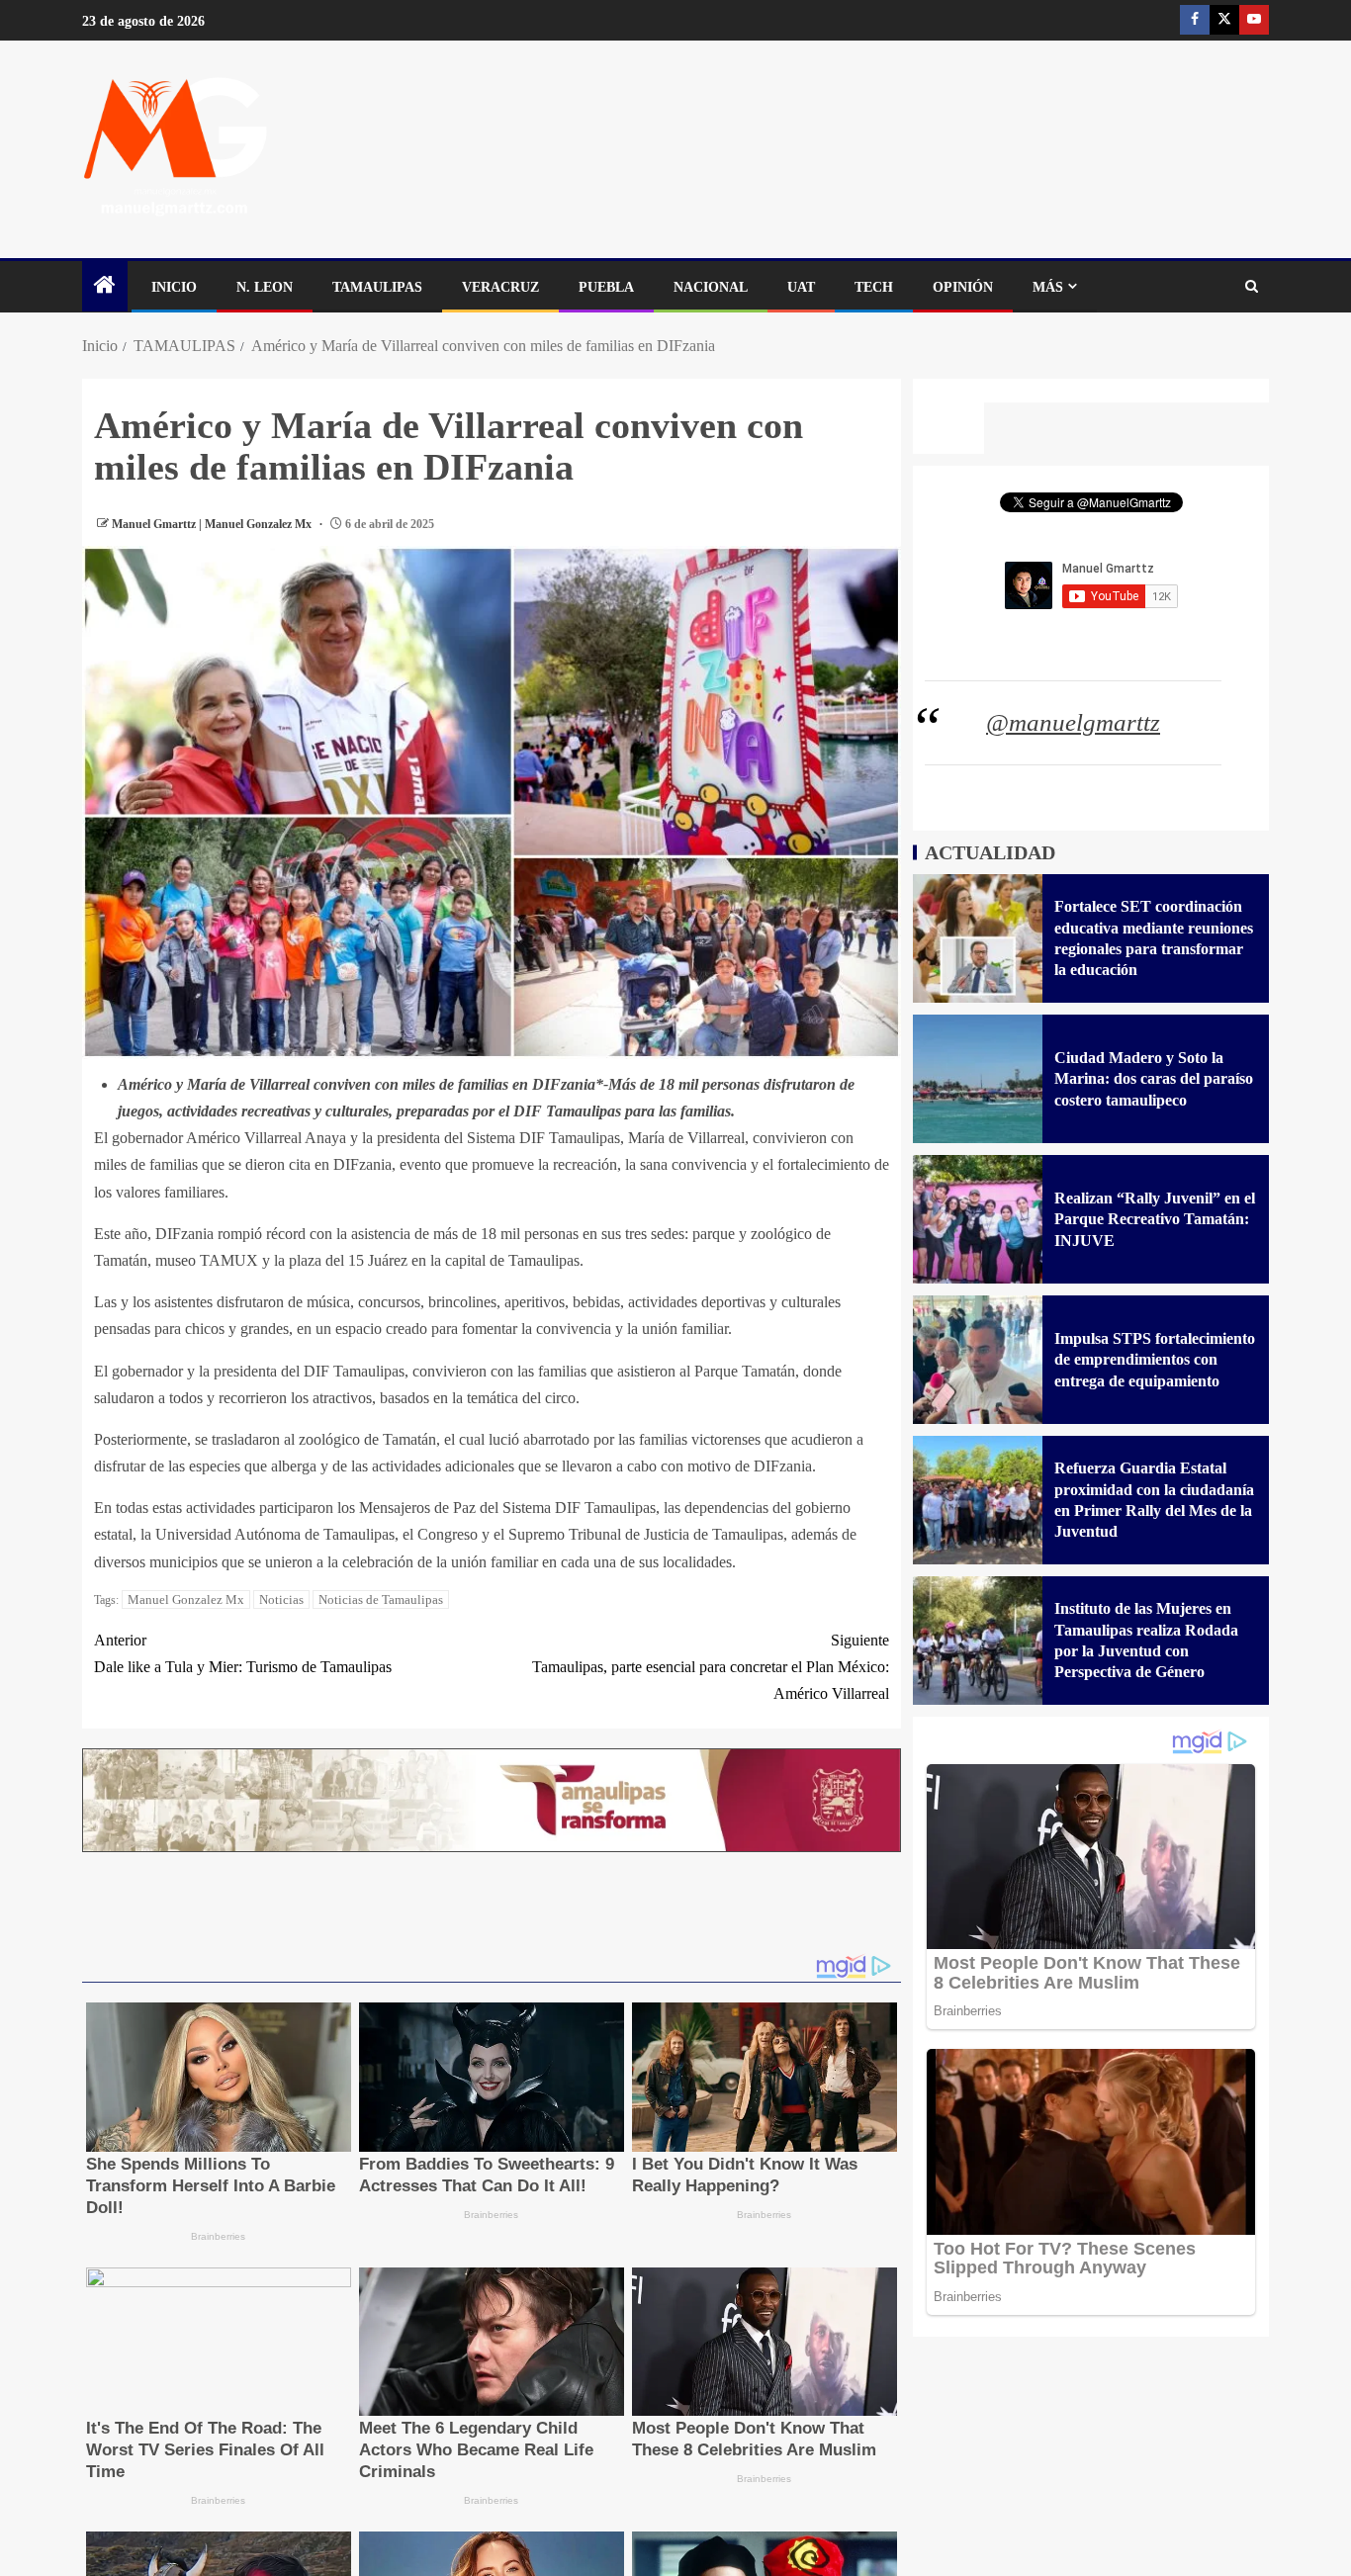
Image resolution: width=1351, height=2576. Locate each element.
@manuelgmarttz (1073, 722)
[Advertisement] (492, 1910)
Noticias (281, 1599)
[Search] (1252, 287)
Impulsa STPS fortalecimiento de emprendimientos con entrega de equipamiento (1155, 1360)
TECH (874, 287)
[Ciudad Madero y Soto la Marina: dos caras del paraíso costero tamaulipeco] (978, 1079)
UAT (801, 287)
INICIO (174, 287)
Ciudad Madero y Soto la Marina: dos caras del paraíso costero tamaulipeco (1154, 1079)
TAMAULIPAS (377, 287)
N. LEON (265, 287)
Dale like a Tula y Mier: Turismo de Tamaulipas (243, 1653)
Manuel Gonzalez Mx (186, 1599)
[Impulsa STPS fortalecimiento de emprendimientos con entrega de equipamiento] (978, 1360)
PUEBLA (606, 287)
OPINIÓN (963, 287)
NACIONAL (711, 287)
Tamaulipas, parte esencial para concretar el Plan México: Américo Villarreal (711, 1667)
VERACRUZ (500, 287)
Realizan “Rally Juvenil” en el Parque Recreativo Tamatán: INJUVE (1155, 1219)
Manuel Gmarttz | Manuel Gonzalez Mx (213, 524)
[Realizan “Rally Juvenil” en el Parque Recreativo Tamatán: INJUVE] (978, 1219)
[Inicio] (105, 287)
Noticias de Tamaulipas (381, 1599)
